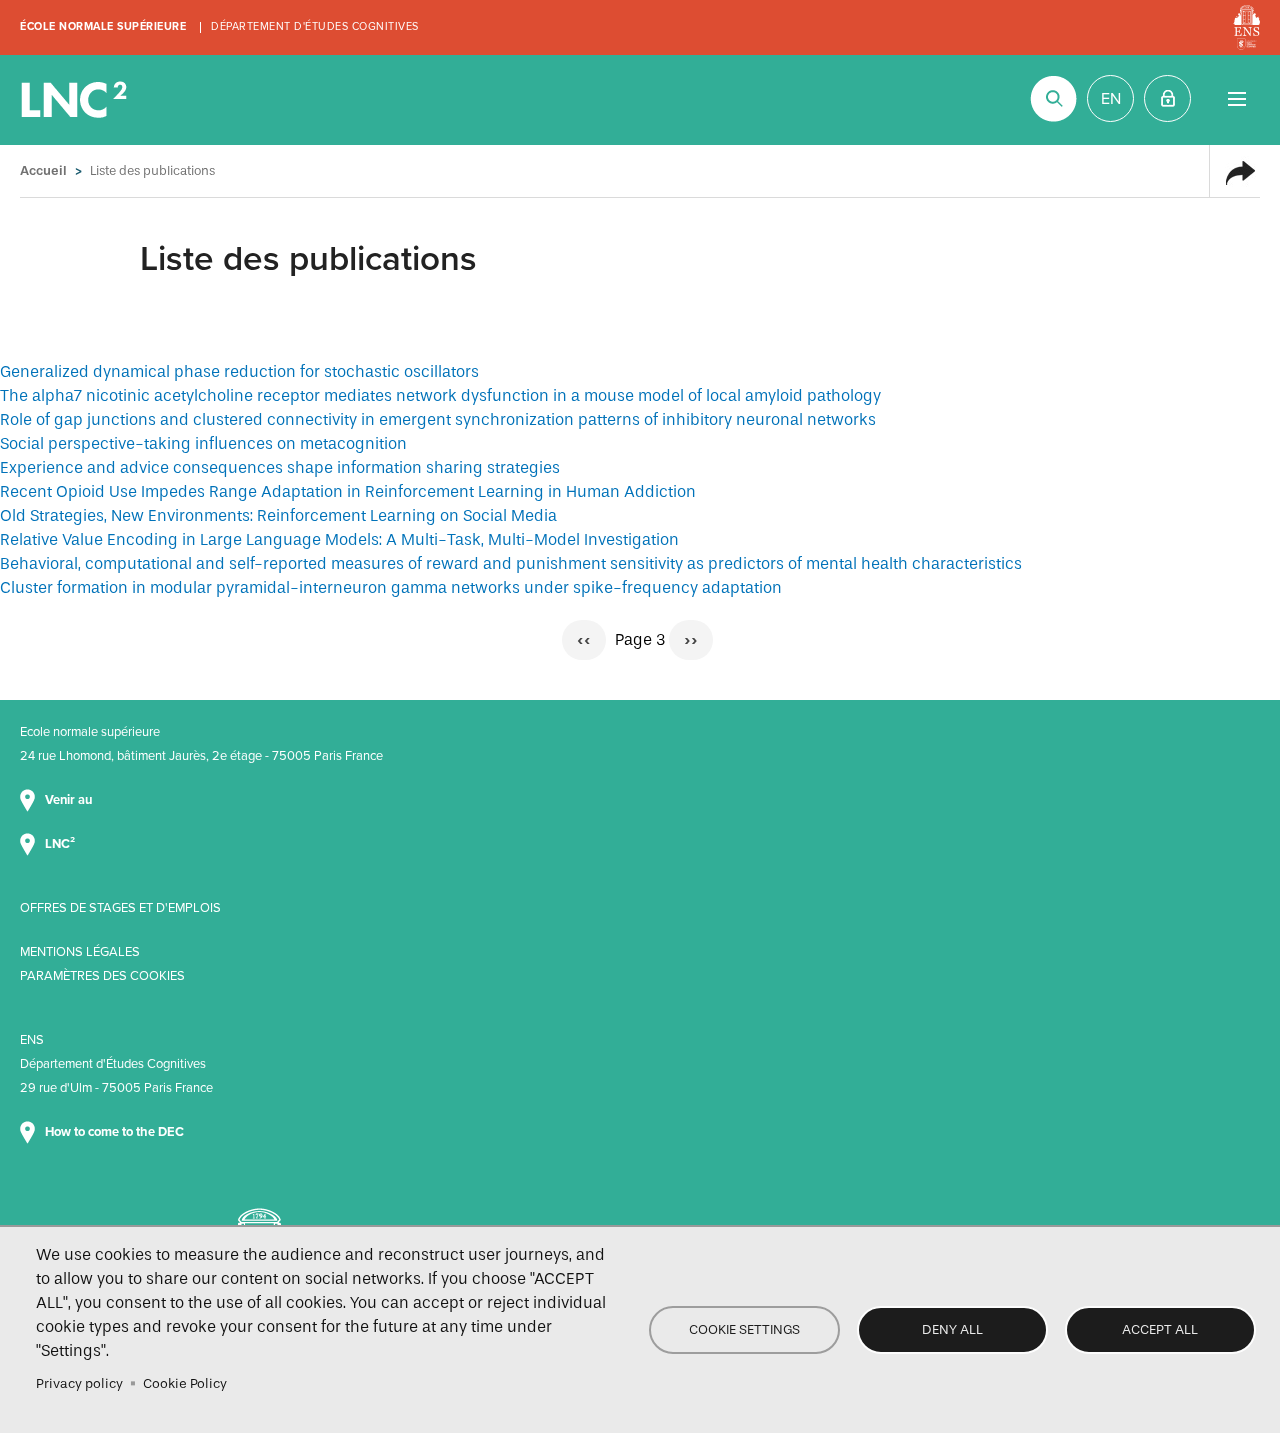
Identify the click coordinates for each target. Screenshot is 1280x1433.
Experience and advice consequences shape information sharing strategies (280, 467)
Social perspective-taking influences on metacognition (203, 443)
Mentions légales (80, 952)
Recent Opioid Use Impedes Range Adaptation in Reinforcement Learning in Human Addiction (348, 491)
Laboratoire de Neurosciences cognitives (76, 100)
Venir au (70, 800)
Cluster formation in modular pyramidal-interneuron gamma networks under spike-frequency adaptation (391, 587)
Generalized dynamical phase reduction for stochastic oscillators (239, 371)
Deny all (952, 1329)
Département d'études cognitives (315, 26)
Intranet (1167, 98)
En (1111, 99)
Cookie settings (744, 1329)
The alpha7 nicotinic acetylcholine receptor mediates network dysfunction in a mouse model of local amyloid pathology (440, 395)
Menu (1236, 98)
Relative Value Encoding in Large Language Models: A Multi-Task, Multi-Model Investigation (339, 539)
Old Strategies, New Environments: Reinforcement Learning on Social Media (278, 515)
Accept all (1160, 1329)
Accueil (43, 170)
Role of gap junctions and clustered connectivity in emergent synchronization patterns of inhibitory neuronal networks (438, 419)
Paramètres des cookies (102, 976)
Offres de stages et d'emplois (120, 908)
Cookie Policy (185, 1383)
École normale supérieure (103, 26)
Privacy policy (79, 1383)
